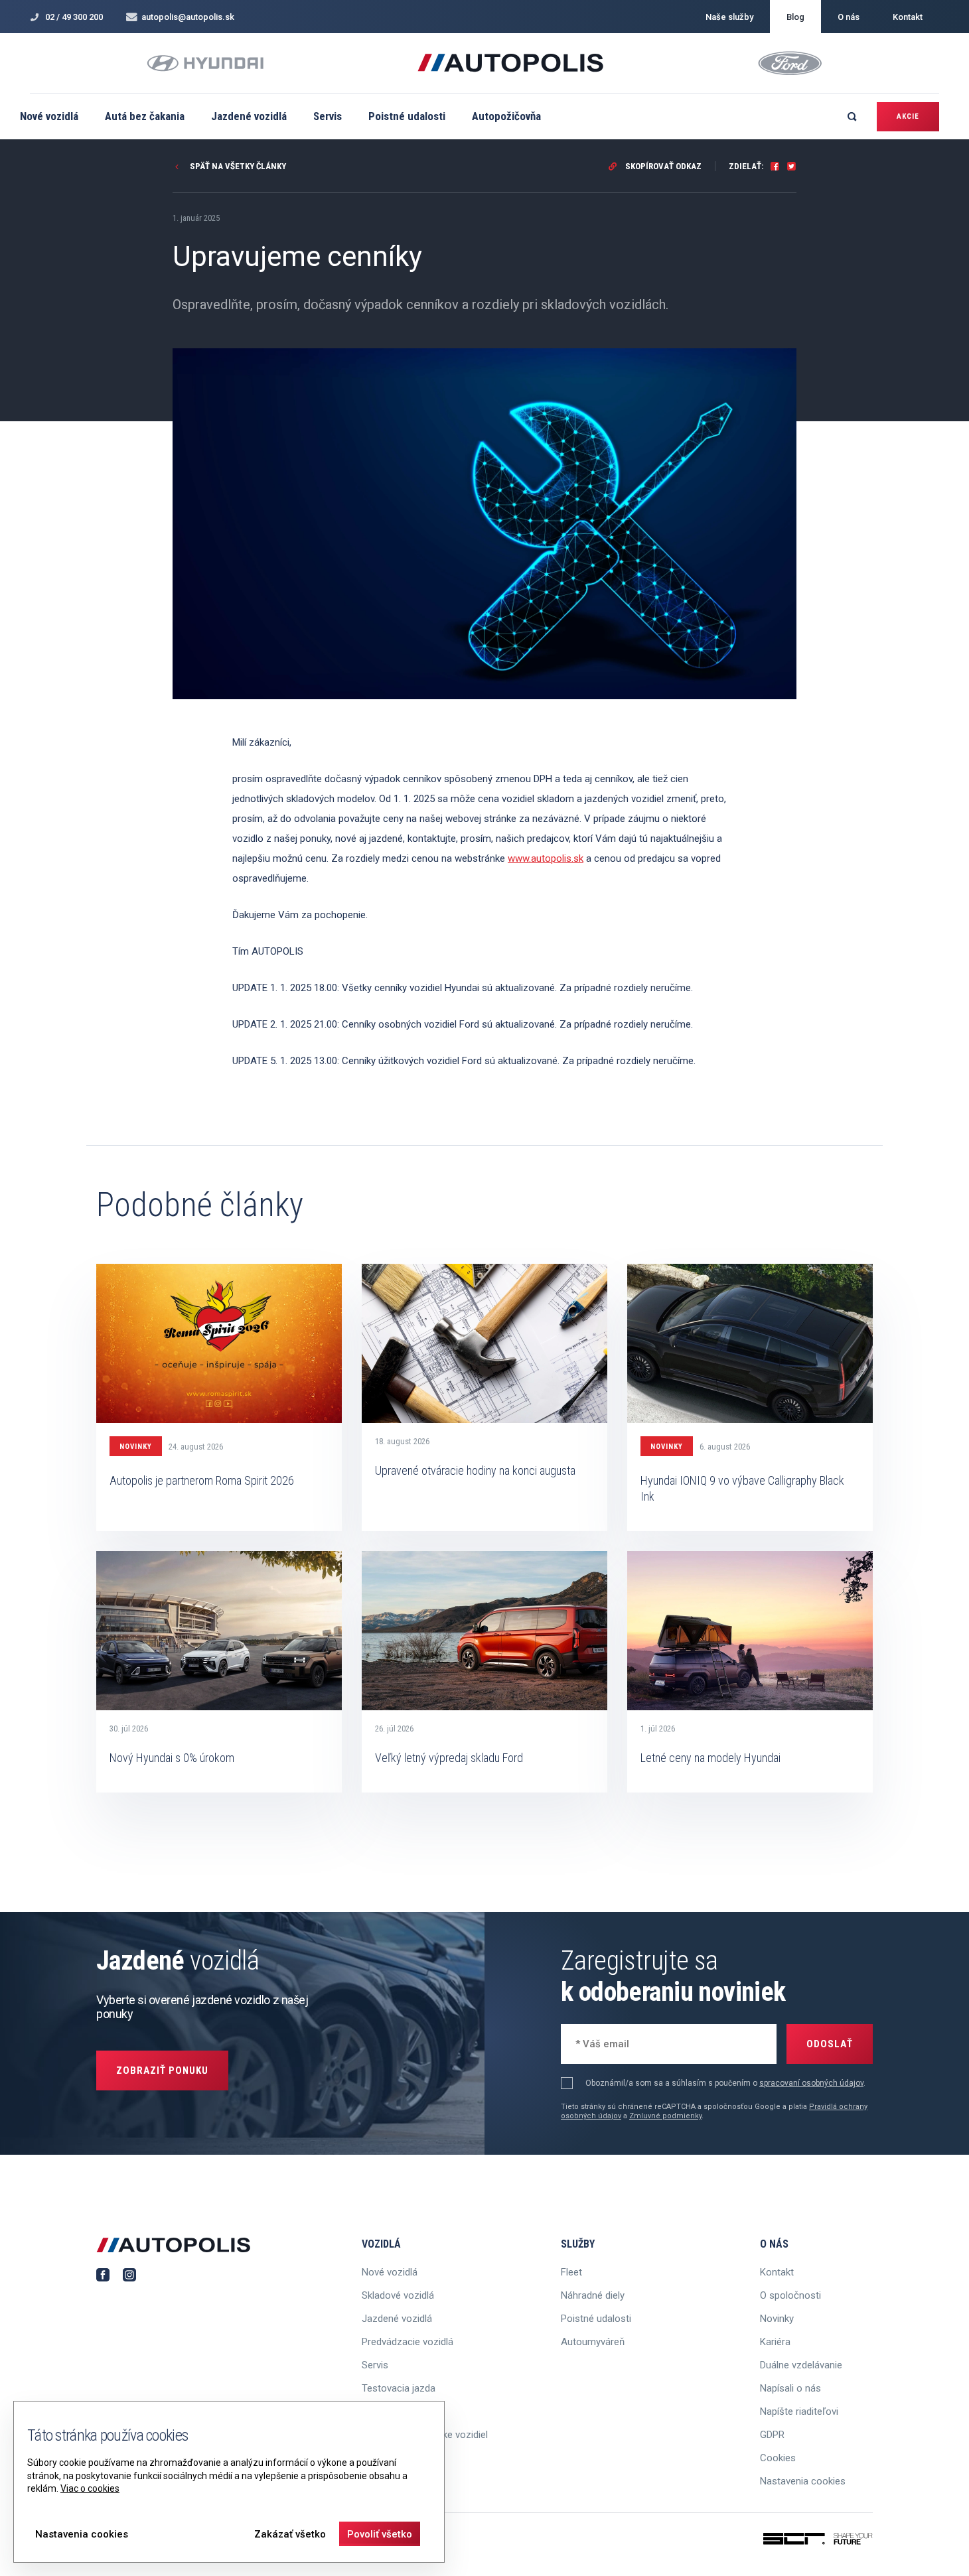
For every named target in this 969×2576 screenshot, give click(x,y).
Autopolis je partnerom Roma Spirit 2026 (202, 1480)
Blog (795, 17)
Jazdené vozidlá (249, 116)
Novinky (136, 1447)
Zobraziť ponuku (162, 2070)
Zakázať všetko (290, 2534)
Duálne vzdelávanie (801, 2365)
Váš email (594, 2042)
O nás (849, 17)
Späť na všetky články (237, 166)
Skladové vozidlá (398, 2295)
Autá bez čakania (145, 116)
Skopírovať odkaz (662, 166)
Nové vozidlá (49, 116)
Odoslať (830, 2044)
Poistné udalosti (407, 116)
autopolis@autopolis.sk (188, 17)
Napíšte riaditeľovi (799, 2411)
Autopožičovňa (506, 116)
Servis (328, 116)
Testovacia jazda (399, 2388)
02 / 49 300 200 (74, 17)
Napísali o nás (790, 2388)
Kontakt (908, 17)
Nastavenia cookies (803, 2481)
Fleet (571, 2272)
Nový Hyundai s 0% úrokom (172, 1758)
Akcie (908, 116)
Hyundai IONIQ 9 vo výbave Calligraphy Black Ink (742, 1488)
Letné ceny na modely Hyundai (710, 1758)
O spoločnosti (790, 2295)
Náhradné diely (593, 2295)
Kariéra (775, 2342)
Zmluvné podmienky (665, 2116)
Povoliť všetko (380, 2534)
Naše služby (729, 17)
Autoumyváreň (593, 2342)
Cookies (778, 2458)
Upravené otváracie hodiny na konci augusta (475, 1470)
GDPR (772, 2435)
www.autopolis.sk (546, 858)
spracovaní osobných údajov (811, 2083)
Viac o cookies (90, 2488)
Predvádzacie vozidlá (408, 2342)
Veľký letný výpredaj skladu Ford (449, 1758)
